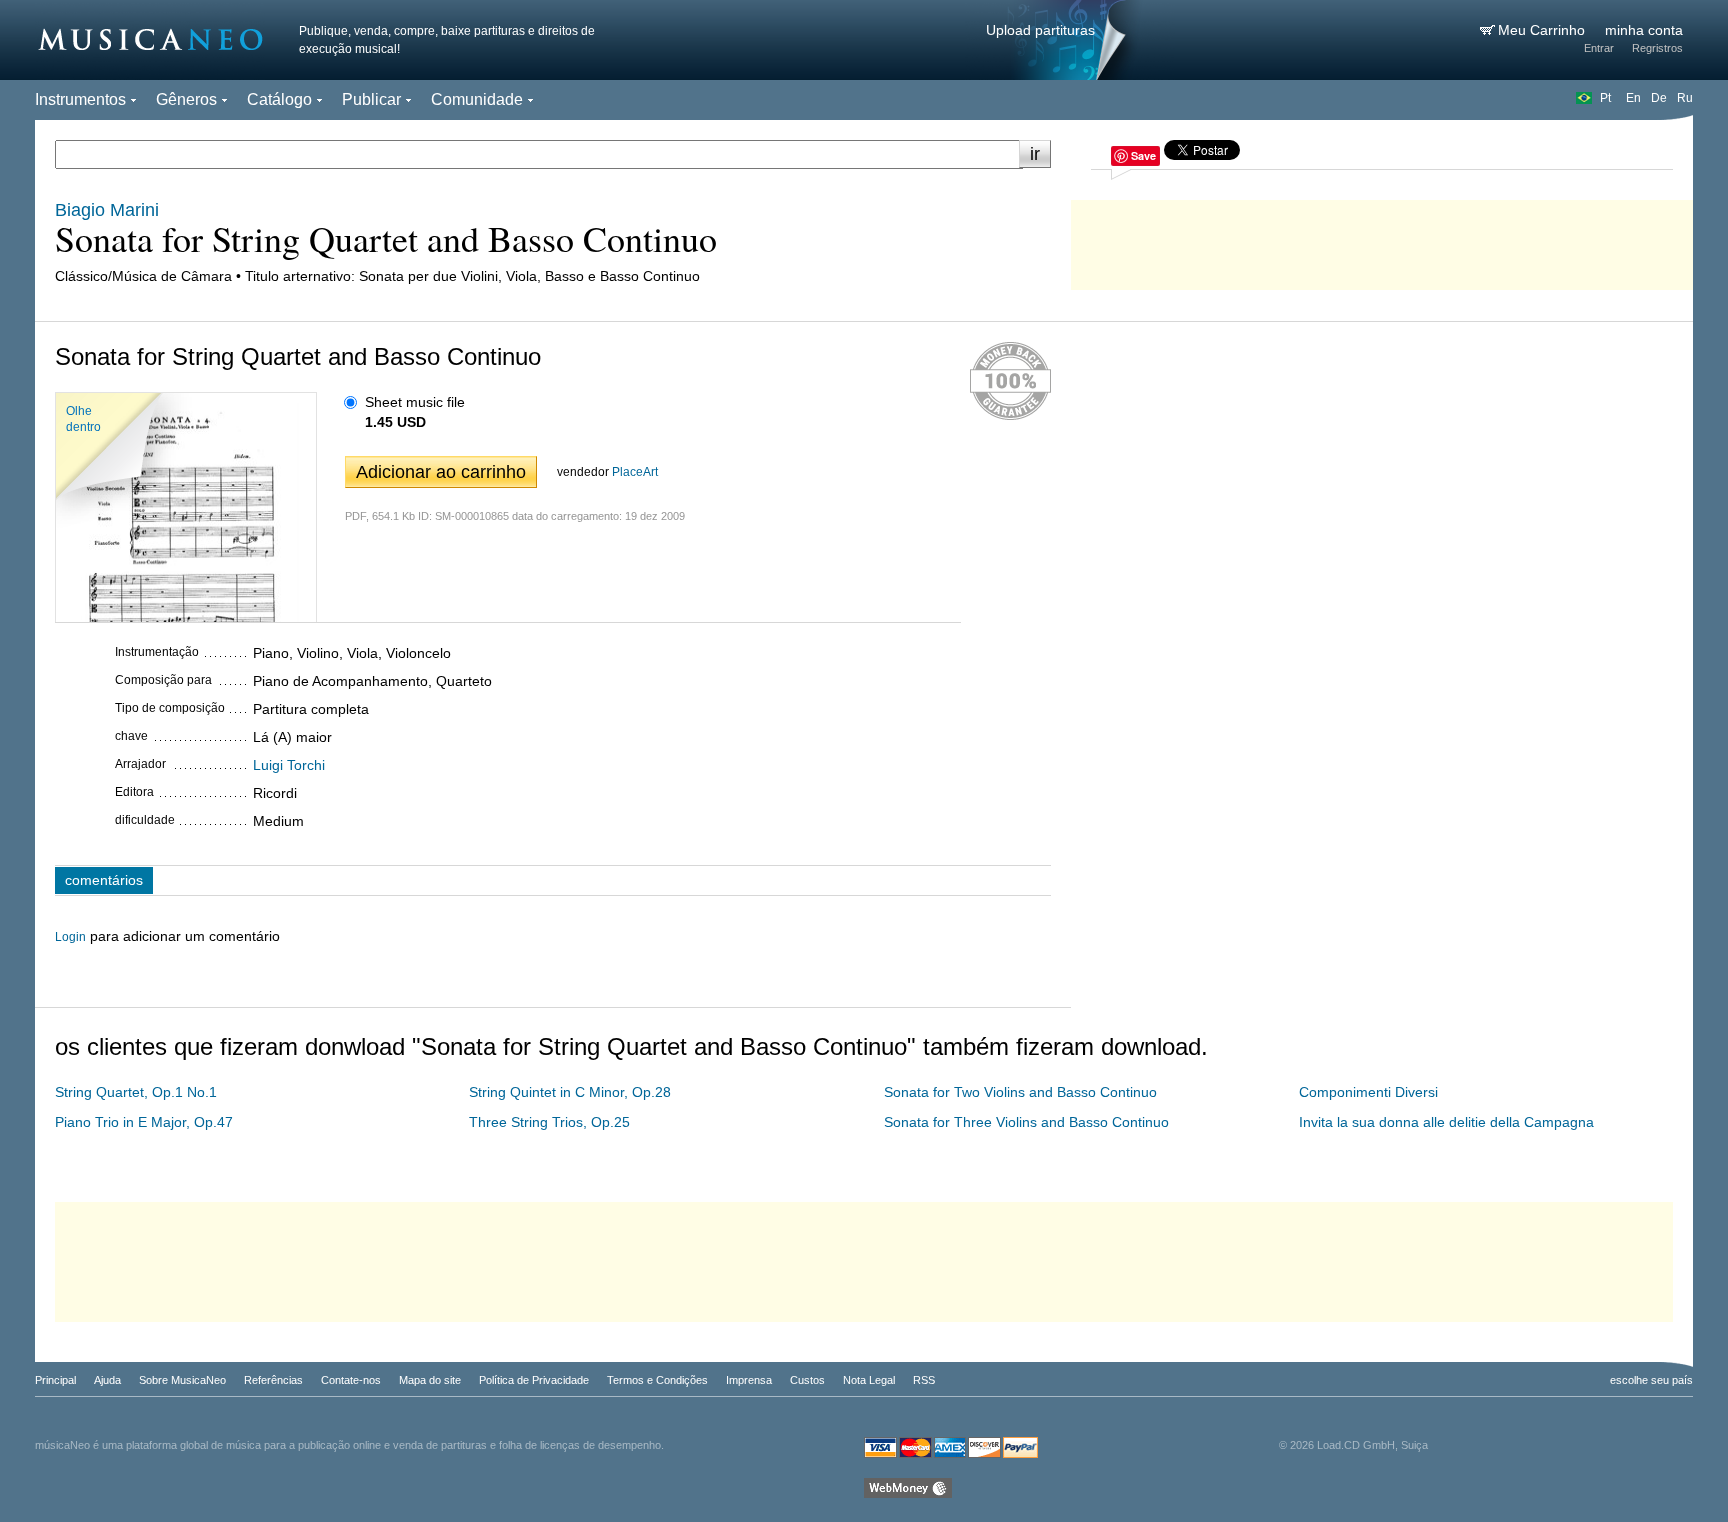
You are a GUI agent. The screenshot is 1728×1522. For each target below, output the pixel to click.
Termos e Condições (657, 1380)
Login (70, 937)
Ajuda (107, 1380)
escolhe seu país (1651, 1380)
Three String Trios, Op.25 (549, 1122)
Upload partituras (1040, 30)
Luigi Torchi (289, 765)
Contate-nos (351, 1380)
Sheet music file (415, 402)
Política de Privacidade (534, 1380)
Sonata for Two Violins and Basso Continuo (1020, 1092)
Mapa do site (430, 1380)
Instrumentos (80, 99)
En (1633, 98)
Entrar (1599, 48)
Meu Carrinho (1543, 30)
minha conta (1644, 30)
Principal (55, 1380)
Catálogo (279, 99)
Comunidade (477, 99)
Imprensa (749, 1380)
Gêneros (186, 99)
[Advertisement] (1382, 240)
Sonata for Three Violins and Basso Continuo (1026, 1122)
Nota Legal (869, 1380)
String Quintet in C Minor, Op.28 (570, 1092)
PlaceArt (635, 472)
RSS (924, 1380)
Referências (273, 1380)
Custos (807, 1380)
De (1659, 98)
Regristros (1657, 48)
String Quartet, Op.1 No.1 (136, 1092)
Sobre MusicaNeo (182, 1380)
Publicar (371, 99)
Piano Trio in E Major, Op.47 (144, 1122)
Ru (1685, 98)
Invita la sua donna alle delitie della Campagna (1446, 1122)
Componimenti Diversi (1368, 1092)
